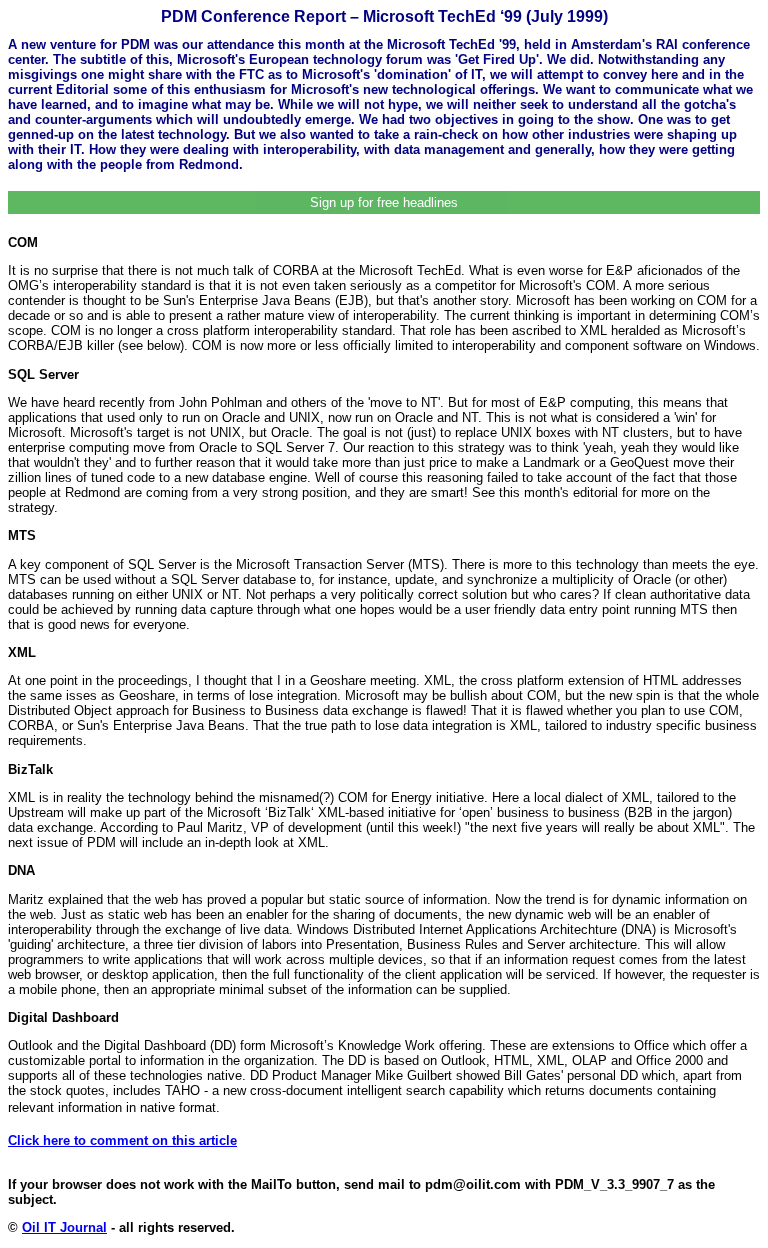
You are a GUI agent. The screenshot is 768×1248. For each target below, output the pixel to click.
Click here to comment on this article (122, 1140)
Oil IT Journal (64, 1227)
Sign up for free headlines (384, 202)
